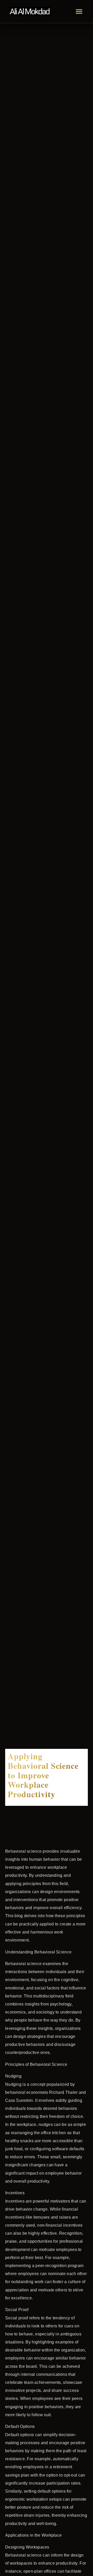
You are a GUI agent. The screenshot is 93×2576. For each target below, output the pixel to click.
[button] (79, 11)
